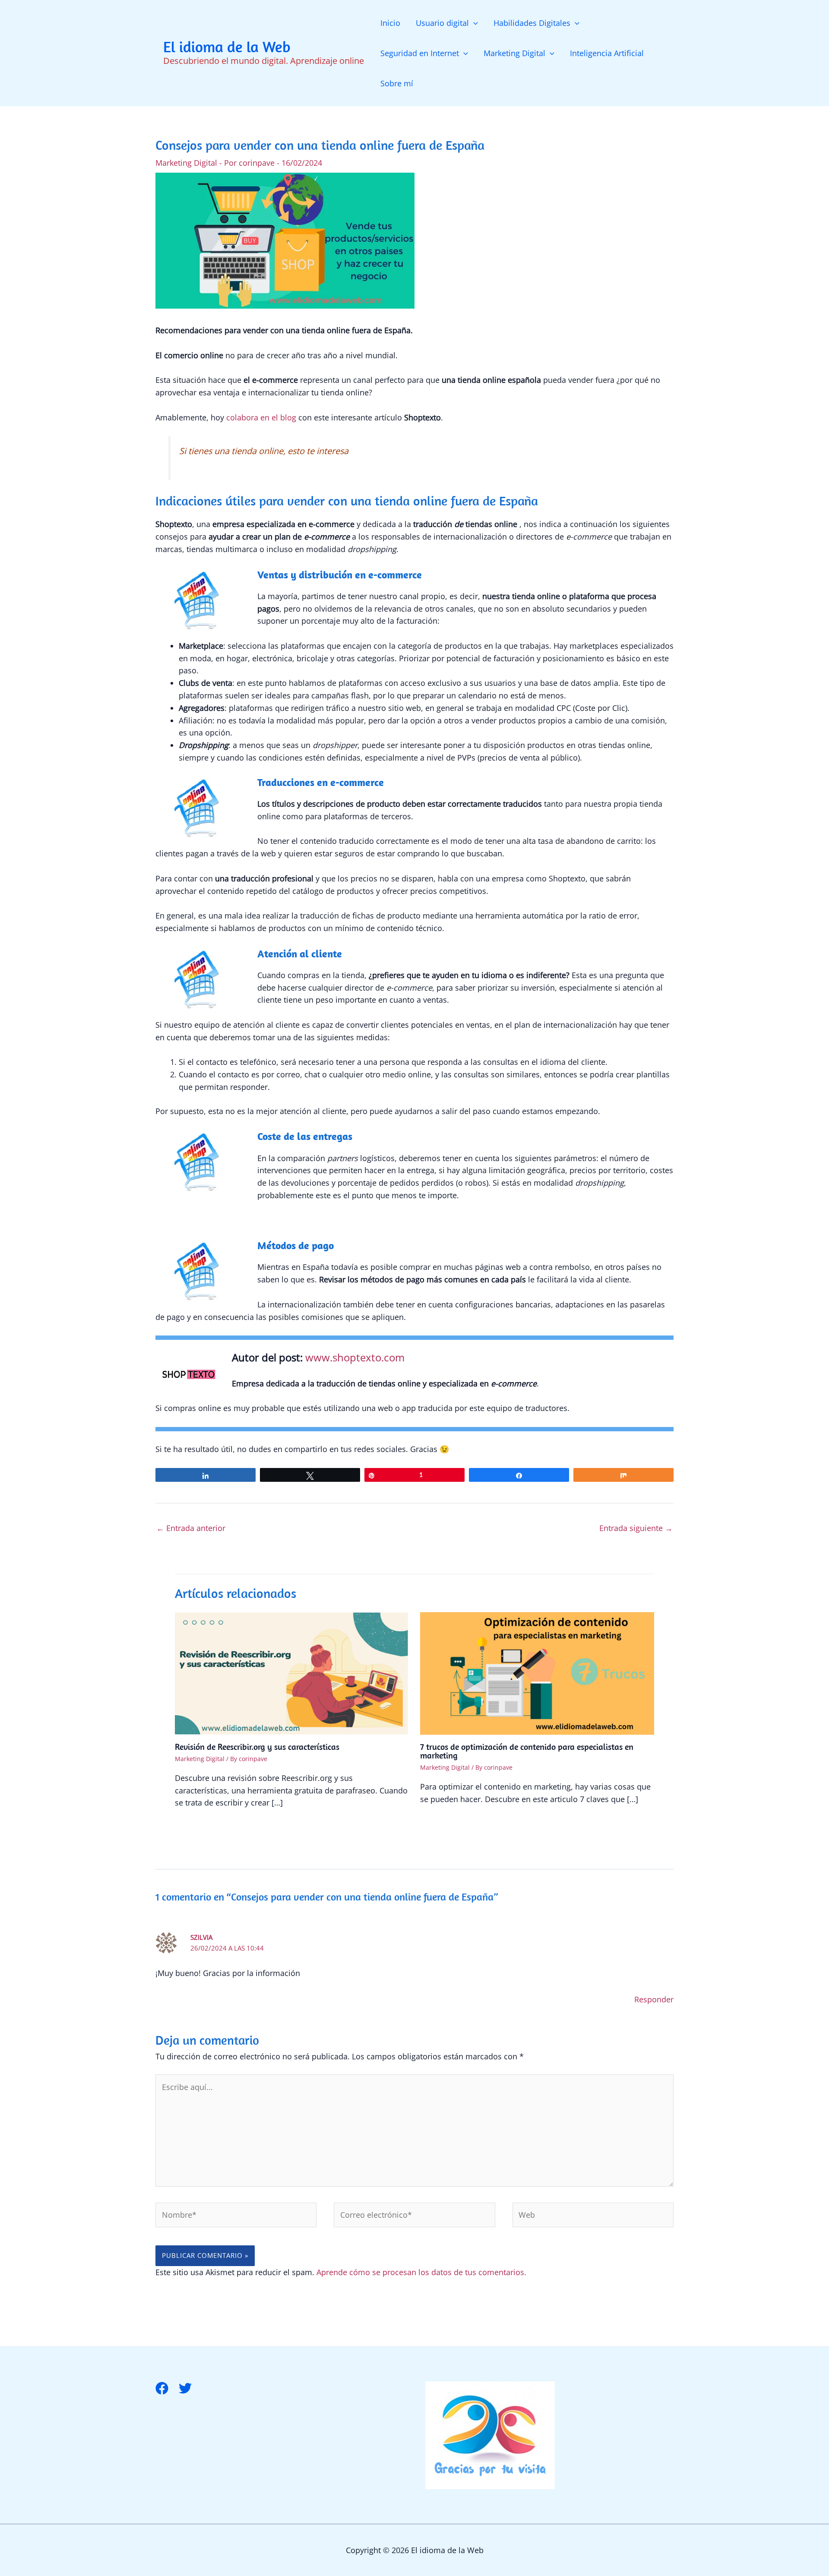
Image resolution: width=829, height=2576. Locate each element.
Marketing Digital (514, 53)
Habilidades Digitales (532, 23)
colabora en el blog (260, 417)
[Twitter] (185, 2388)
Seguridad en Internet (420, 53)
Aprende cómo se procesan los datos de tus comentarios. (421, 2272)
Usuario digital (442, 23)
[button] (473, 23)
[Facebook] (162, 2388)
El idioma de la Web (227, 47)
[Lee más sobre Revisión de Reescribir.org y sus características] (292, 1673)
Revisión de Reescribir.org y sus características (257, 1747)
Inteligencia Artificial (607, 53)
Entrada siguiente (636, 1528)
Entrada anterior (191, 1528)
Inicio (390, 23)
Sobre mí (397, 83)
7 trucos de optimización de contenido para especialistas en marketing (527, 1751)
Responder (654, 1999)
